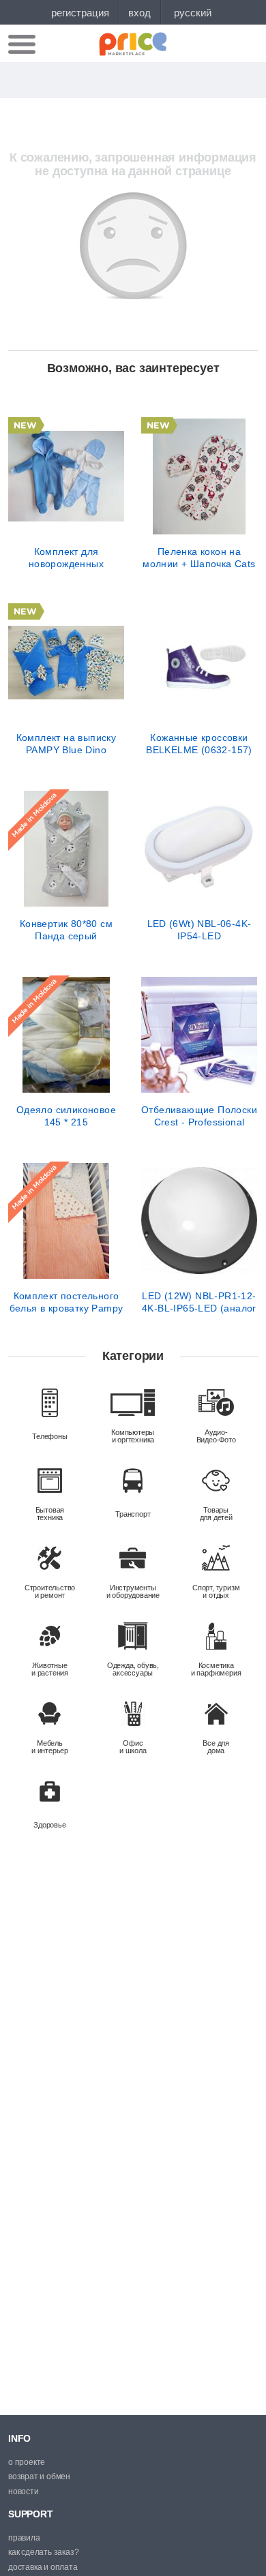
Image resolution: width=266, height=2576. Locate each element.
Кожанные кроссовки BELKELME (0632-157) (199, 744)
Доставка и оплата (43, 2567)
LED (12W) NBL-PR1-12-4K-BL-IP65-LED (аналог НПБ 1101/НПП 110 (199, 1302)
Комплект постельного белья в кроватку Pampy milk (66, 1302)
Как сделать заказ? (43, 2552)
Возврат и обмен (39, 2476)
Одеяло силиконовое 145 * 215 (66, 1116)
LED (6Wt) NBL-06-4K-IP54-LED (199, 930)
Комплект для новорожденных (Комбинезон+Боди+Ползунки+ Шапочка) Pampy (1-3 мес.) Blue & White (66, 558)
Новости (24, 2491)
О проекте (27, 2462)
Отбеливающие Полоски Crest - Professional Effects (199, 1116)
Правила (24, 2538)
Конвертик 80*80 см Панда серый (66, 930)
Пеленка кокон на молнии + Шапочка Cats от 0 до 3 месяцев (199, 558)
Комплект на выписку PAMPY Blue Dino (66, 744)
